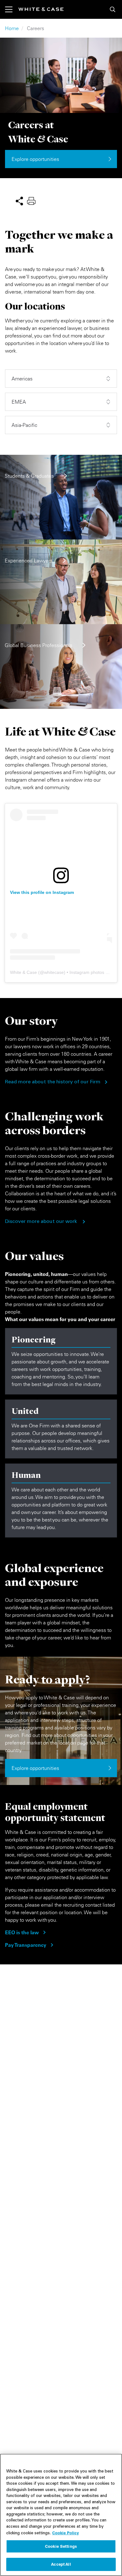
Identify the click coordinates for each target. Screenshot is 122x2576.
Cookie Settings (61, 2546)
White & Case (23, 972)
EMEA (19, 402)
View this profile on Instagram (42, 892)
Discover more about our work (41, 1222)
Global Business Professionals (38, 645)
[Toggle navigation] (12, 9)
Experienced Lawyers (29, 560)
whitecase (54, 972)
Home (12, 28)
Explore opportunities (35, 159)
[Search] (113, 9)
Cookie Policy (66, 2533)
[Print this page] (31, 200)
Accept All (61, 2564)
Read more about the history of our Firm (53, 1082)
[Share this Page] (19, 200)
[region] (61, 2515)
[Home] (41, 9)
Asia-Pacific (24, 425)
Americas (22, 379)
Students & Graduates (29, 476)
